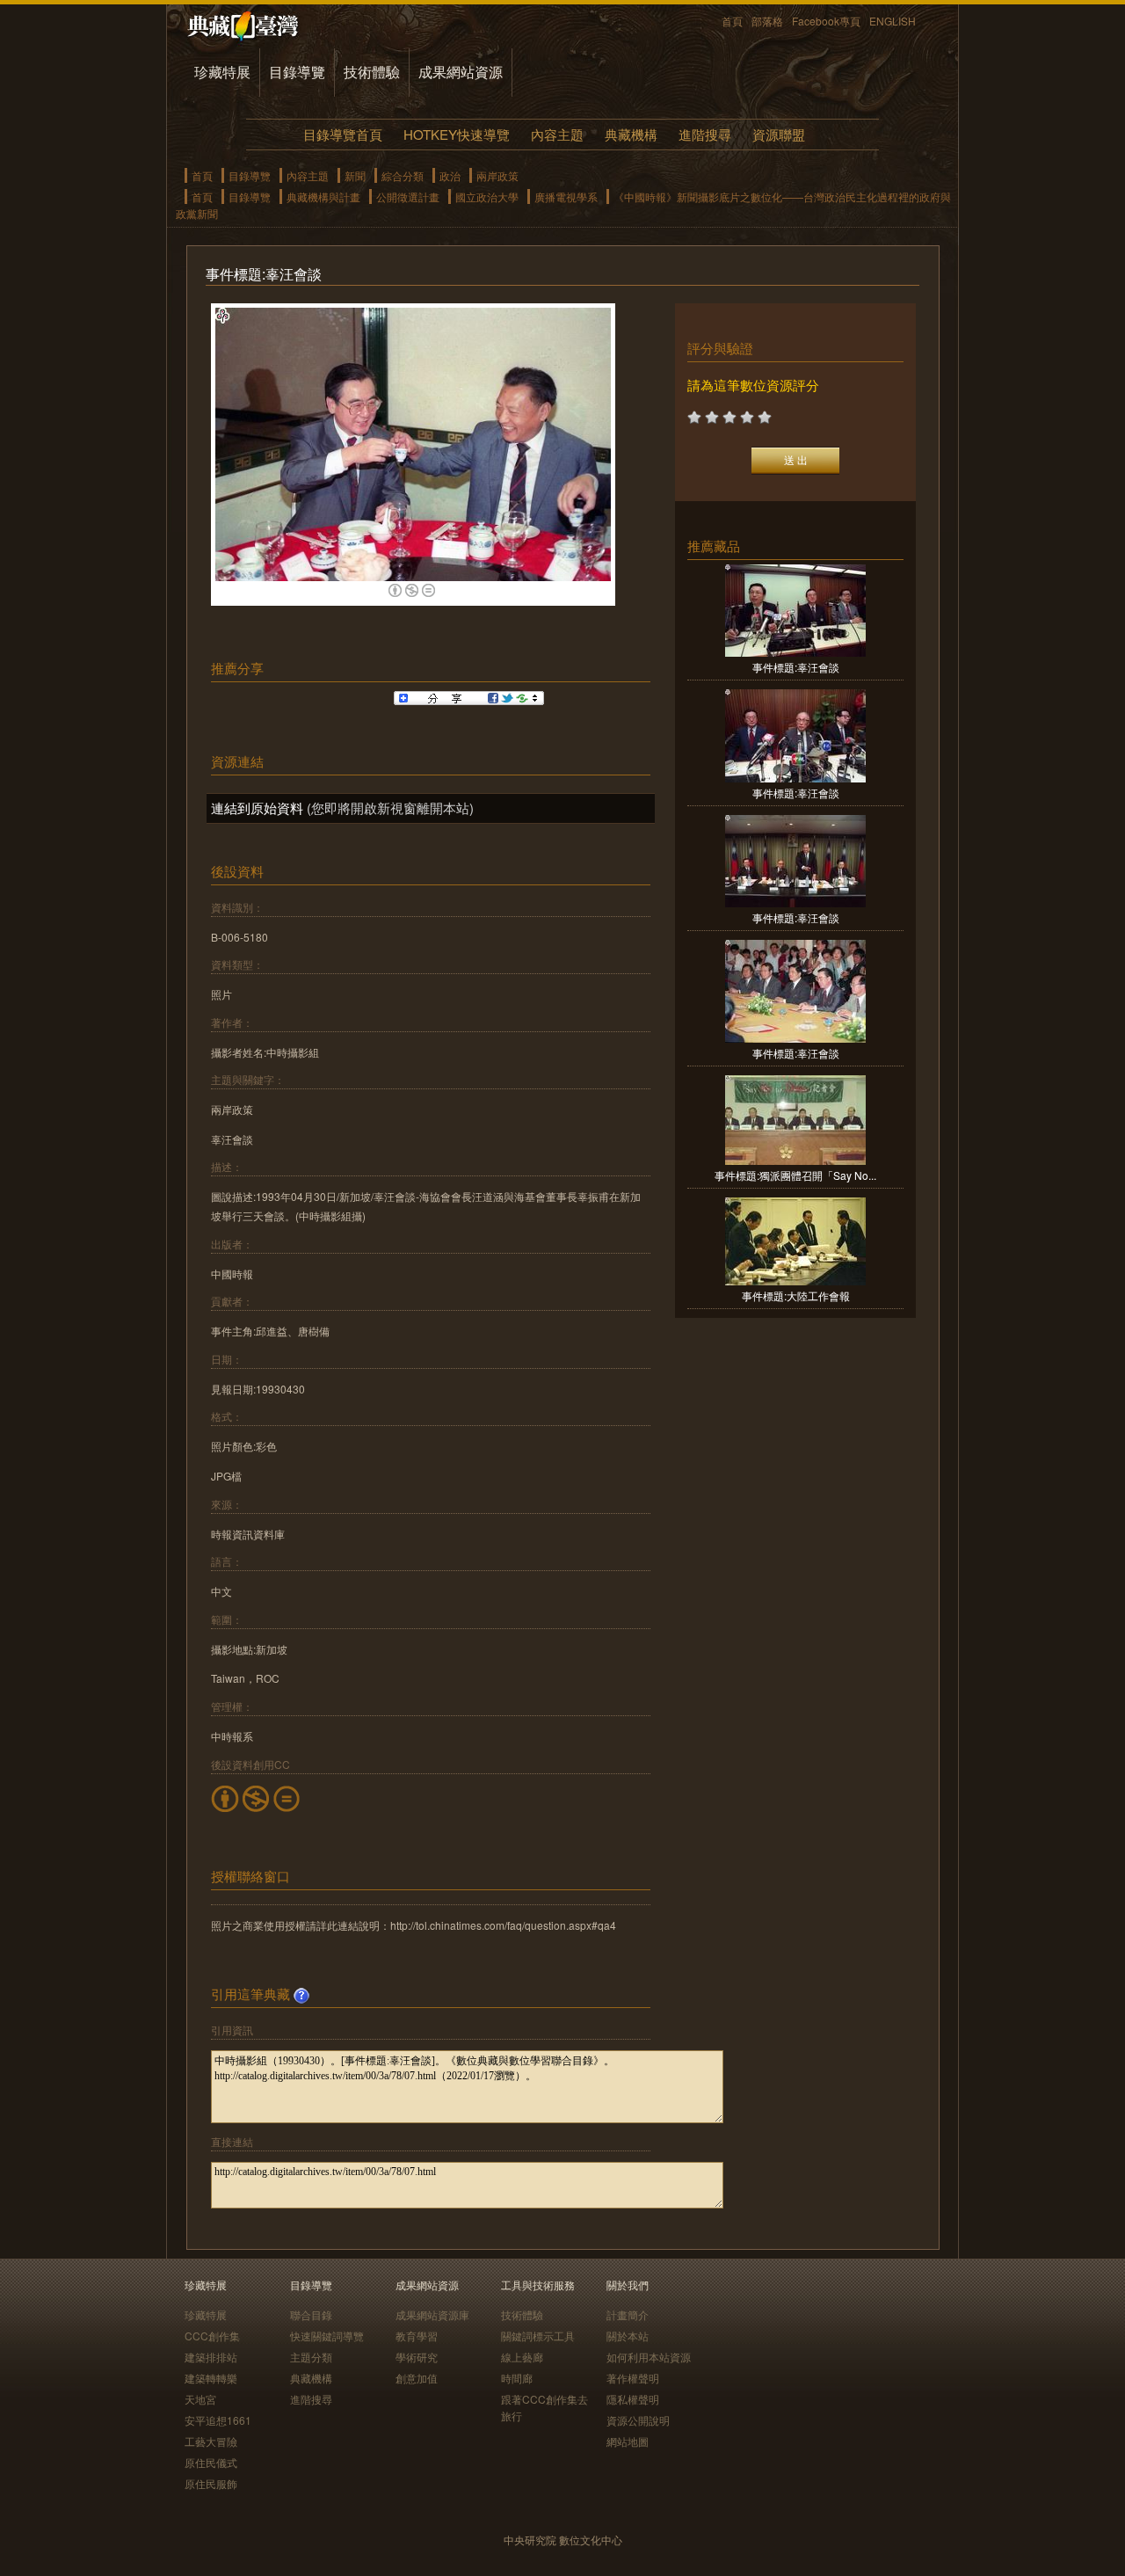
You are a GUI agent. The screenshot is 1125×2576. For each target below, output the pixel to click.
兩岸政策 (497, 175)
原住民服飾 (211, 2483)
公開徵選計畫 (408, 196)
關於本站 (628, 2336)
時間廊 (517, 2378)
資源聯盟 (779, 134)
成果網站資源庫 (432, 2314)
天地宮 (200, 2399)
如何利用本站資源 (649, 2357)
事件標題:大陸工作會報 (796, 1295)
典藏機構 (631, 134)
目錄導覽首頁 (343, 134)
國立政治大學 (487, 196)
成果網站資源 (461, 72)
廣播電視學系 (566, 196)
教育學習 (417, 2336)
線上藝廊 (522, 2357)
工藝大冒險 (211, 2441)
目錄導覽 (297, 72)
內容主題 (557, 134)
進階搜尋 (705, 134)
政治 (450, 175)
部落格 (767, 21)
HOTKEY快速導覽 (457, 134)
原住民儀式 (211, 2462)
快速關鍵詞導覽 (327, 2336)
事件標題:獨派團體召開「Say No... (795, 1175)
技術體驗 (372, 72)
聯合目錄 (311, 2314)
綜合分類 (403, 175)
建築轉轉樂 (211, 2378)
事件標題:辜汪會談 (796, 667)
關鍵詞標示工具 (538, 2336)
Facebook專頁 (826, 21)
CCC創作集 (212, 2336)
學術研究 (417, 2357)
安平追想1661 (218, 2420)
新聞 (355, 175)
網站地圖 (628, 2441)
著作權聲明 (633, 2378)
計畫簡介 (628, 2314)
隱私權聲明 (633, 2399)
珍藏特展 (222, 72)
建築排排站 (211, 2357)
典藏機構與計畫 (323, 196)
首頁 (732, 21)
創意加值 (417, 2378)
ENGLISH (893, 21)
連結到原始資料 (257, 808)
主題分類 (311, 2357)
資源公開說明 (638, 2420)
